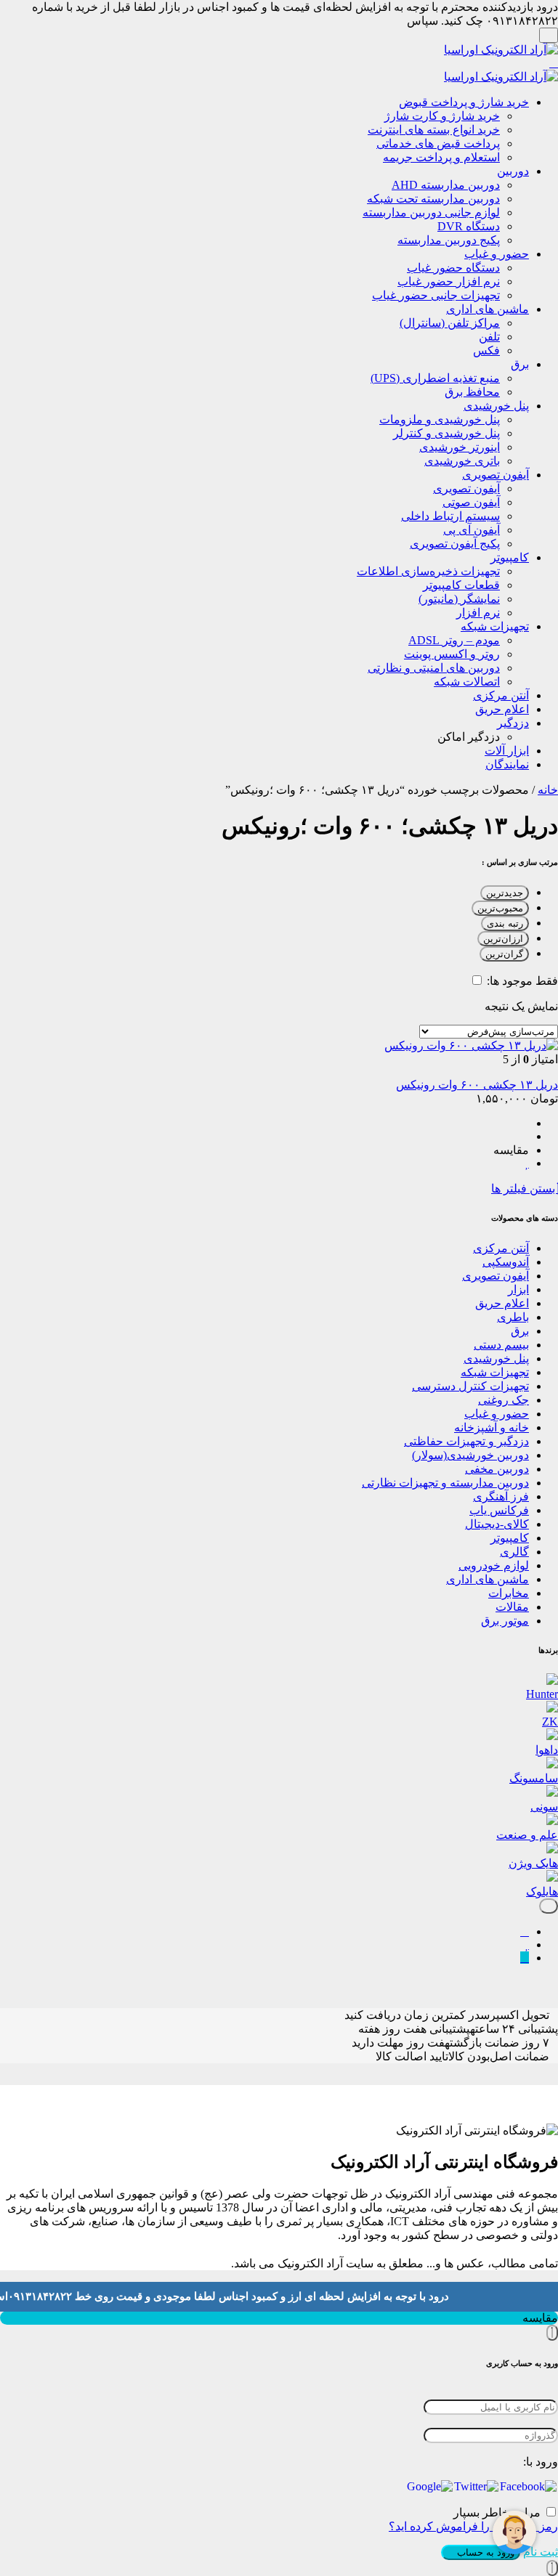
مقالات (512, 1607)
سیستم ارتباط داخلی (450, 516)
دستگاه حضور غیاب (453, 268)
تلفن (489, 337)
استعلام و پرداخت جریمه (441, 157)
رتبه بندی (505, 923)
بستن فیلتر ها (525, 1189)
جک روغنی (504, 1400)
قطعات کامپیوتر (461, 585)
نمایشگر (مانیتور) (459, 599)
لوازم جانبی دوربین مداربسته (431, 212)
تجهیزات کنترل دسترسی (470, 1386)
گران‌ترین (504, 954)
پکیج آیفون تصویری (455, 544)
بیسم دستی (501, 1345)
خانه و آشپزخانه (492, 1427)
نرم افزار (478, 613)
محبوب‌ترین (500, 908)
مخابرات (509, 1593)
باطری (513, 1317)
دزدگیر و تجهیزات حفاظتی (466, 1441)
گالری (514, 1552)
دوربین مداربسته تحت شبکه (433, 199)
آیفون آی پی (472, 530)
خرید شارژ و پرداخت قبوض (464, 102)
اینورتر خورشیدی (460, 447)
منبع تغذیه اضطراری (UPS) (435, 378)
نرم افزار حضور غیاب (449, 281)
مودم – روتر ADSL (454, 640)
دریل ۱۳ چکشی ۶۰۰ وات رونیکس (477, 1085)
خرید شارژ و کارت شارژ (442, 116)
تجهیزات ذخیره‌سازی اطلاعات (428, 571)
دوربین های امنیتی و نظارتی (434, 668)
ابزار (518, 1289)
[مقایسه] (525, 1931)
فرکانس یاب (499, 1510)
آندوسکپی (506, 1262)
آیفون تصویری (496, 475)
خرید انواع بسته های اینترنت (434, 130)
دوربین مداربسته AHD (446, 185)
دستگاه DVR (469, 226)
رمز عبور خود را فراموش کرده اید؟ (473, 2526)
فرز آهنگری (501, 1496)
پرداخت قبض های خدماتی (438, 143)
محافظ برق (472, 392)
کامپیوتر (510, 557)
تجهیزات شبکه (495, 626)
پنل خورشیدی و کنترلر (446, 433)
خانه (548, 790)
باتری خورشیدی (462, 461)
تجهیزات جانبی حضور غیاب (436, 295)
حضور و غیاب (497, 254)
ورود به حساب (484, 2552)
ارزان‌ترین (503, 939)
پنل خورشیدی (496, 406)
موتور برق (505, 1621)
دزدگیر (513, 723)
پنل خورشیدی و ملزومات (440, 419)
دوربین (513, 171)
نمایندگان (507, 764)
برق (520, 364)
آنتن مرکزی (501, 695)
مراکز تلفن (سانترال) (450, 323)
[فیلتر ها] (549, 1906)
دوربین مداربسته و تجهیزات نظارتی (445, 1483)
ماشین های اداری (488, 309)
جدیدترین (505, 893)
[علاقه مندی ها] (527, 1945)
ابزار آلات (507, 751)
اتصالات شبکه (467, 682)
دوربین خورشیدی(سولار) (470, 1455)
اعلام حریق (502, 709)
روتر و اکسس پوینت (452, 654)
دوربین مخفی (497, 1469)
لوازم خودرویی (494, 1565)
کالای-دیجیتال (497, 1524)
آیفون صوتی (471, 502)
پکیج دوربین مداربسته (449, 240)
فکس (486, 350)
